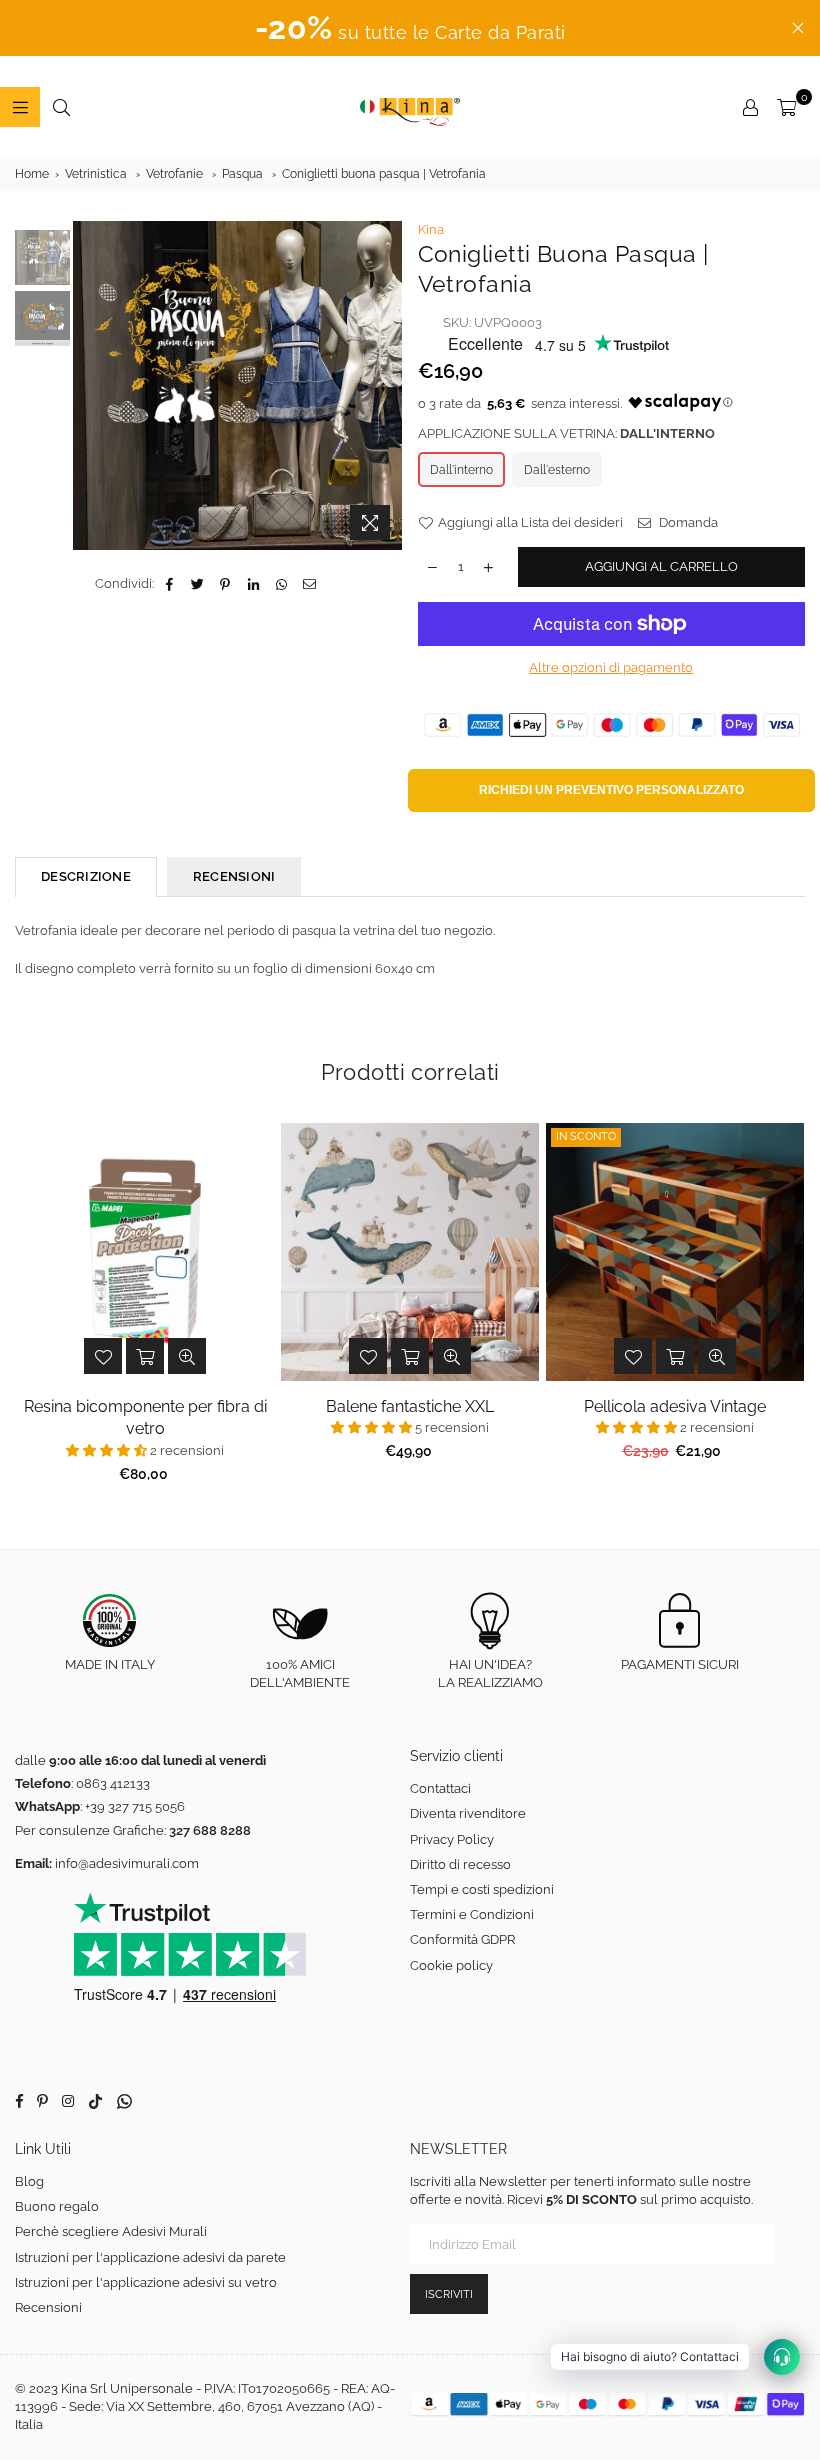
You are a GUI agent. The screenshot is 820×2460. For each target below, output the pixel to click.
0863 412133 (113, 1783)
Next (385, 385)
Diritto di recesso (460, 1864)
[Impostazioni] (750, 107)
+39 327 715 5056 (135, 1806)
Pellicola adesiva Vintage (675, 1406)
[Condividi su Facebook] (169, 584)
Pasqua (242, 174)
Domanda (687, 522)
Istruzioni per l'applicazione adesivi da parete (150, 2257)
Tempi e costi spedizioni (482, 1889)
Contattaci (440, 1788)
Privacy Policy (452, 1839)
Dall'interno (461, 470)
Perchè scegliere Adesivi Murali (111, 2231)
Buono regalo (57, 2206)
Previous (90, 385)
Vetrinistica (96, 174)
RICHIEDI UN (611, 790)
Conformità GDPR (462, 1939)
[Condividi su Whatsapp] (281, 584)
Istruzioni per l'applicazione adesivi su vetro (146, 2282)
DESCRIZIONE (86, 876)
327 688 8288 (210, 1830)
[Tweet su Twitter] (197, 584)
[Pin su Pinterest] (225, 584)
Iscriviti (449, 2294)
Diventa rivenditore (468, 1813)
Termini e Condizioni (472, 1914)
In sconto (586, 1136)
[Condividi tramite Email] (309, 584)
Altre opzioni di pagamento (611, 667)
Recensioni (48, 2307)
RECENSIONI (234, 876)
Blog (29, 2181)
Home (32, 174)
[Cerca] (61, 107)
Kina (431, 229)
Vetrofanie (174, 174)
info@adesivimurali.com (127, 1863)
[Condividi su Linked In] (253, 584)
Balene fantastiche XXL (410, 1406)
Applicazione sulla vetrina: (566, 433)
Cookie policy (451, 1965)
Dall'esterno (557, 470)
